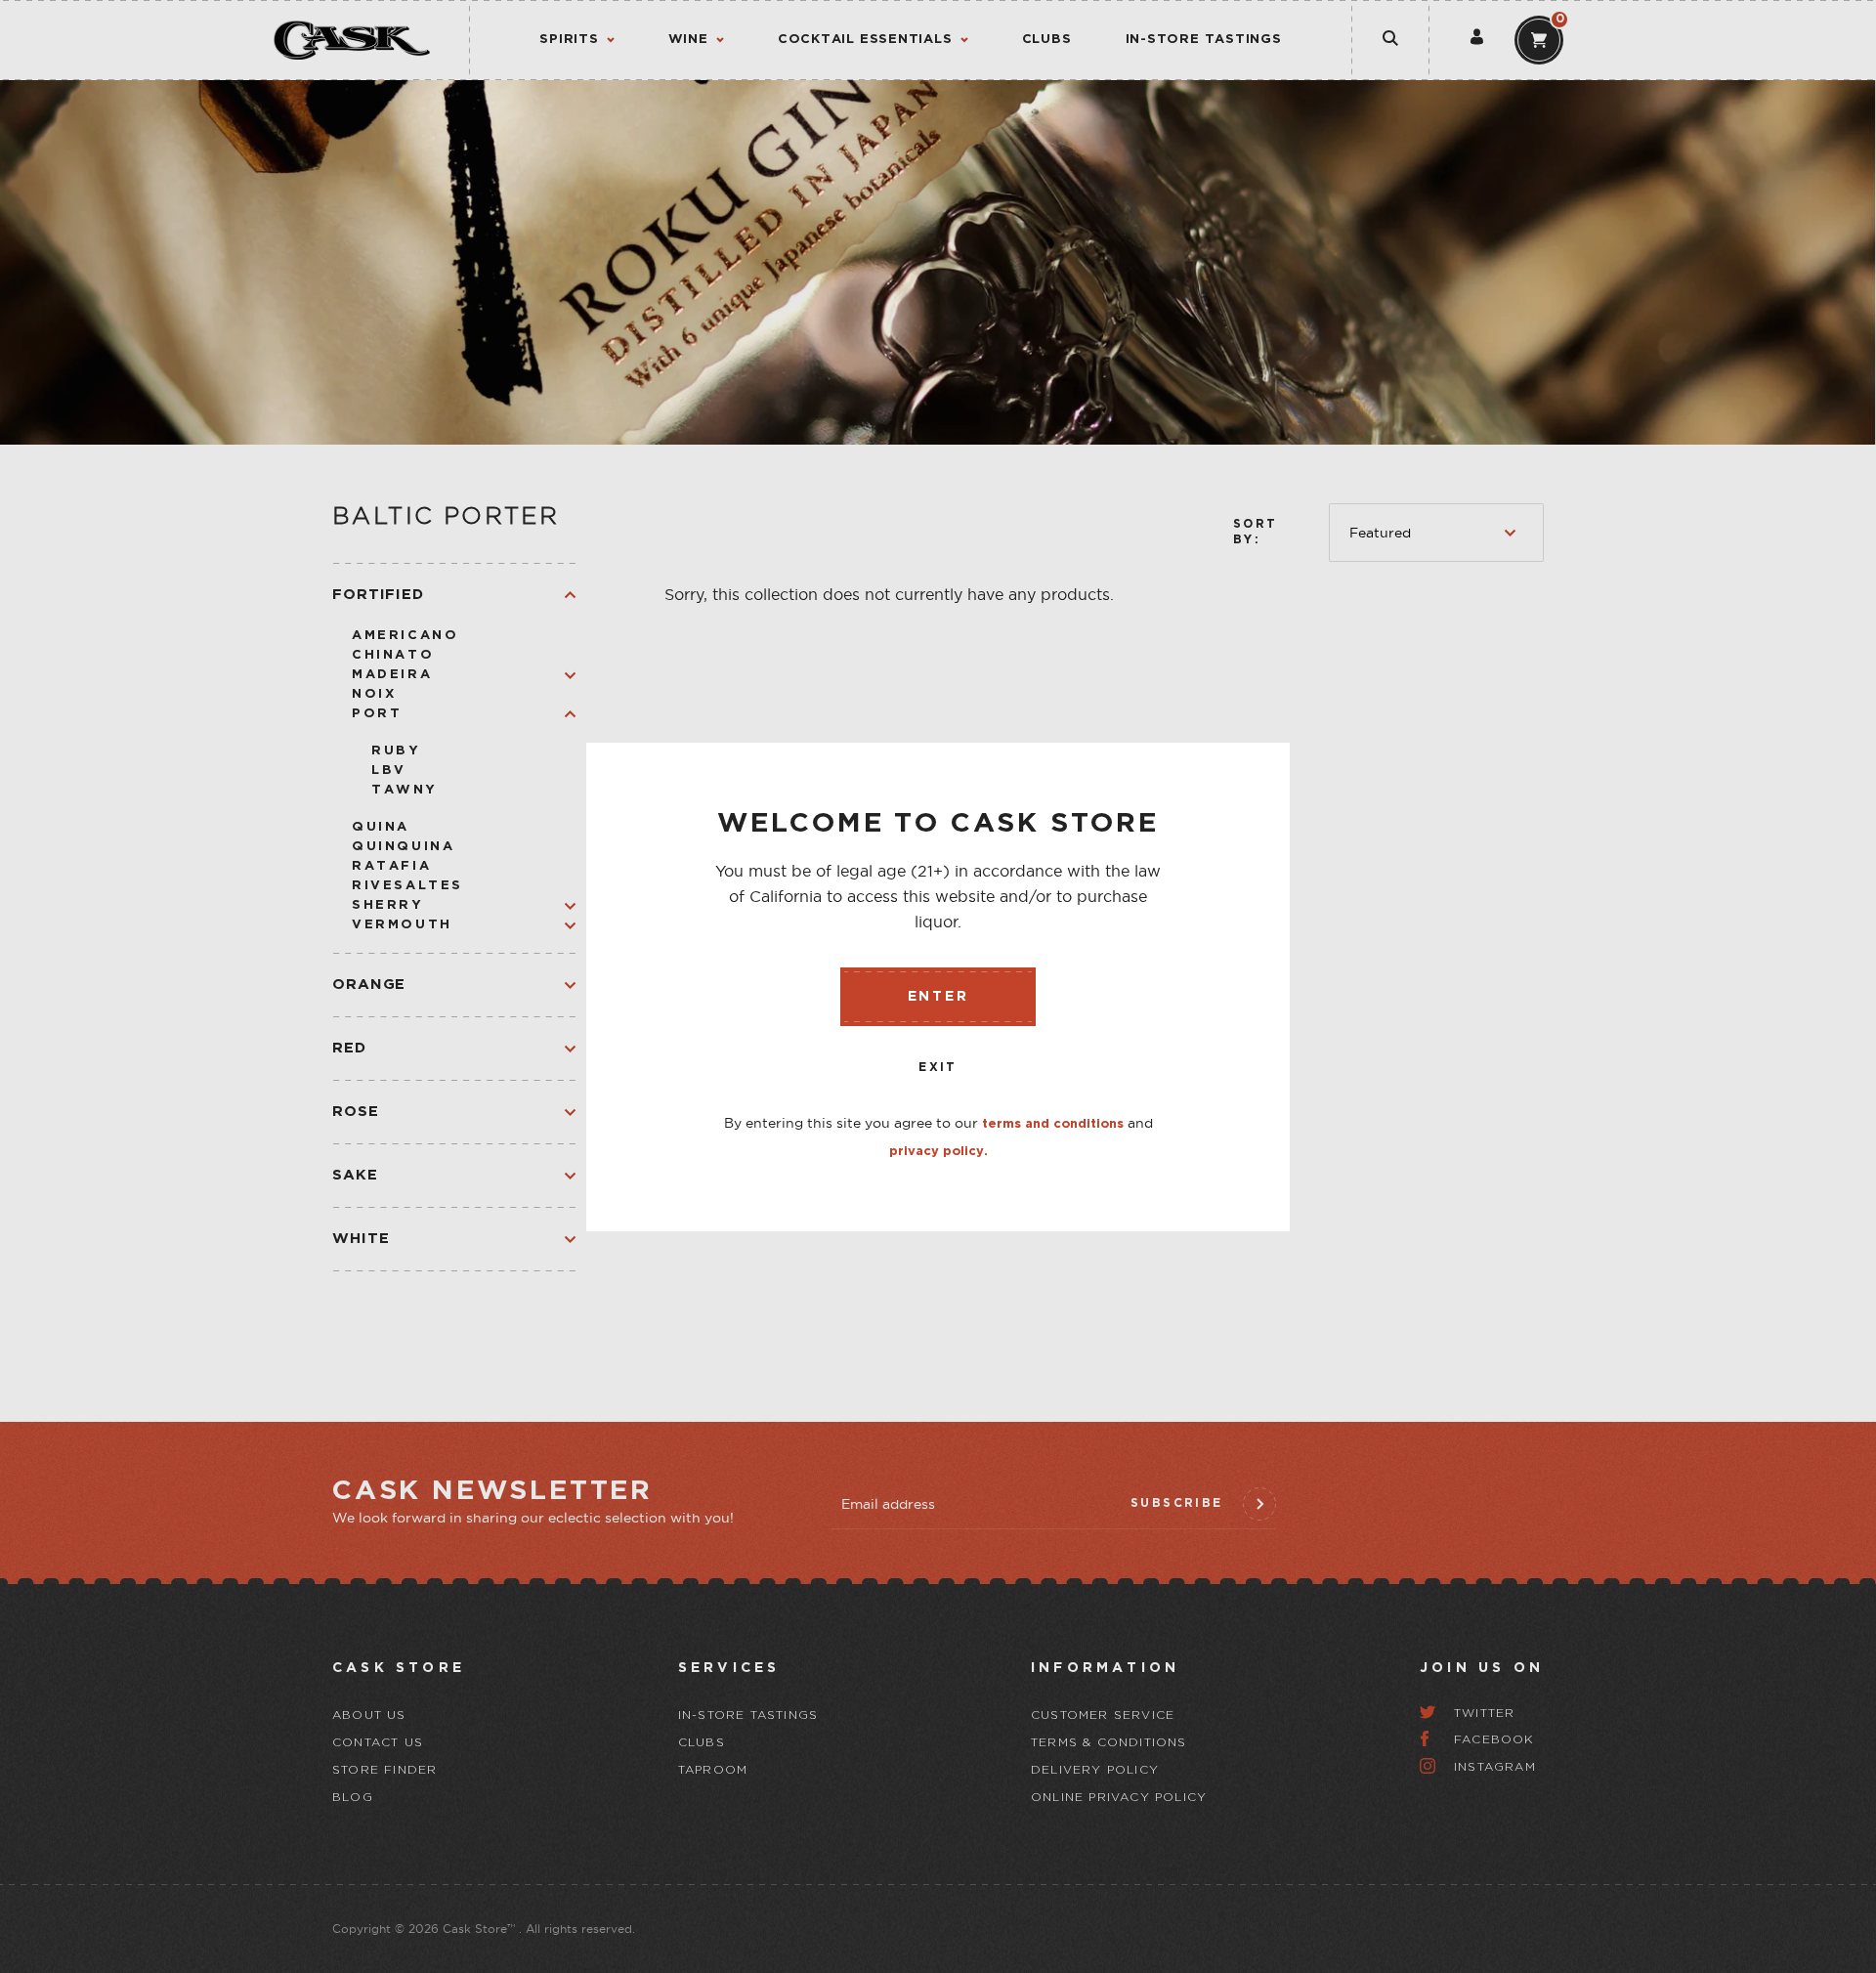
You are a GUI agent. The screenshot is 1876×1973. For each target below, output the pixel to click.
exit (938, 1068)
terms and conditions (1053, 1124)
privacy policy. (938, 1152)
